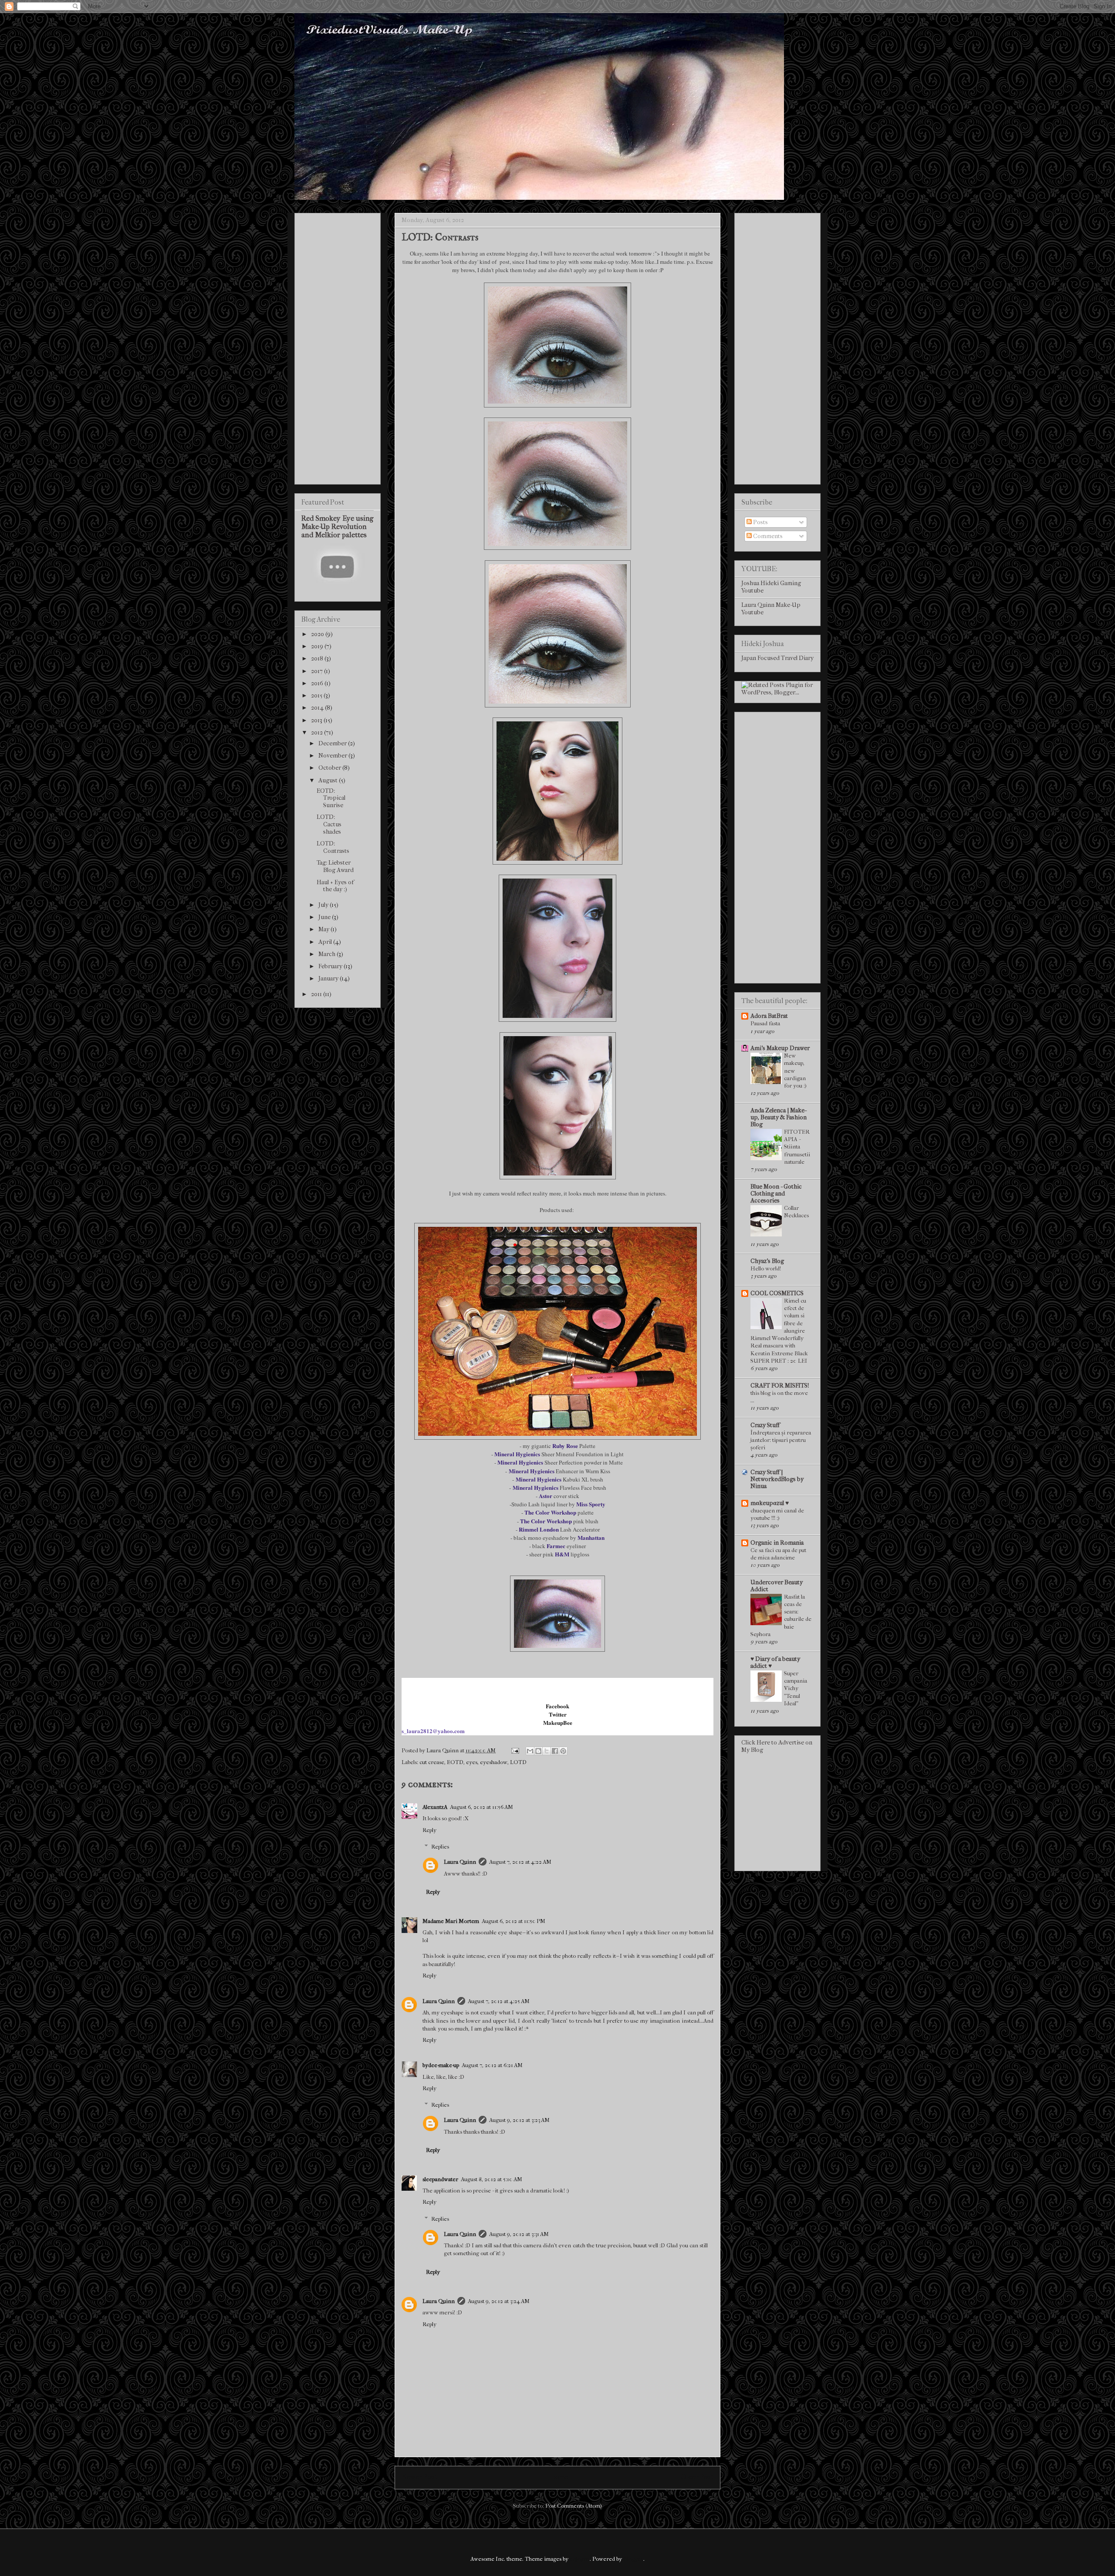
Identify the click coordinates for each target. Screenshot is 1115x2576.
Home (559, 2477)
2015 (317, 695)
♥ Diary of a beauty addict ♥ (775, 1662)
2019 (318, 646)
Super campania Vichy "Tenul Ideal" (796, 1688)
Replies (440, 1847)
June (325, 917)
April (326, 942)
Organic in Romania (777, 1543)
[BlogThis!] (538, 1751)
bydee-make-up (441, 2065)
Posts (760, 522)
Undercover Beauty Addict (777, 1586)
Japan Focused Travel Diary (777, 658)
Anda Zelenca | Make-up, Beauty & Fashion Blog (779, 1117)
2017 (318, 671)
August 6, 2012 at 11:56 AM (481, 1807)
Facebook (557, 1706)
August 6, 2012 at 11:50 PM (514, 1921)
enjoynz (580, 2559)
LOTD (518, 1762)
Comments (767, 536)
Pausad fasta (765, 1023)
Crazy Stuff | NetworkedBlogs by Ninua (777, 1479)
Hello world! (766, 1268)
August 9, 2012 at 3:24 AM (499, 2301)
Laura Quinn (460, 1862)
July (324, 905)
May (324, 929)
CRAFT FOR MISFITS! (780, 1386)
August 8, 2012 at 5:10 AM (492, 2179)
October (330, 768)
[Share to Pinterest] (563, 1751)
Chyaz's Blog (767, 1261)
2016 (318, 683)
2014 (318, 708)
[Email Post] (514, 1750)
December (333, 743)
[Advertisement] (338, 347)
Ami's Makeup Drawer (780, 1048)
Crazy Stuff (765, 1425)
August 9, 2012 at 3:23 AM (519, 2120)
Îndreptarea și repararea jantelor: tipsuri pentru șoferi (781, 1440)
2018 (318, 658)
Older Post (697, 2477)
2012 (318, 732)
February (331, 966)
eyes (472, 1762)
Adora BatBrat (769, 1016)
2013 (317, 720)
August (329, 780)
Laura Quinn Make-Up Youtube (771, 609)
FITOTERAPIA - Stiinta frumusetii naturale (797, 1147)
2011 (317, 994)
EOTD (455, 1762)
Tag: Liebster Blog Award (335, 866)
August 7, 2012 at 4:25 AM (499, 2001)
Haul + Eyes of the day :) (335, 886)
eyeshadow (494, 1762)
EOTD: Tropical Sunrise (331, 798)
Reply (429, 1830)
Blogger (633, 2559)
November (333, 756)
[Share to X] (547, 1751)
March (328, 954)
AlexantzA (435, 1807)
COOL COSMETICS (777, 1293)
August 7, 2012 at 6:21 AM (492, 2065)
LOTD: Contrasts (333, 847)
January (329, 978)
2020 (318, 634)
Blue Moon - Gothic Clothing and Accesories (776, 1194)
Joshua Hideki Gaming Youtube (771, 587)
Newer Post (419, 2477)
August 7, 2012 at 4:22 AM (520, 1862)
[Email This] (530, 1751)
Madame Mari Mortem (451, 1921)
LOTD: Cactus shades (329, 824)
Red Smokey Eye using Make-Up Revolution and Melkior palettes (337, 527)
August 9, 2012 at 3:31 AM (519, 2234)
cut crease (432, 1762)
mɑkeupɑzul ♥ (770, 1503)
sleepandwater (440, 2179)
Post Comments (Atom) (574, 2506)
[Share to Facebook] (555, 1751)
